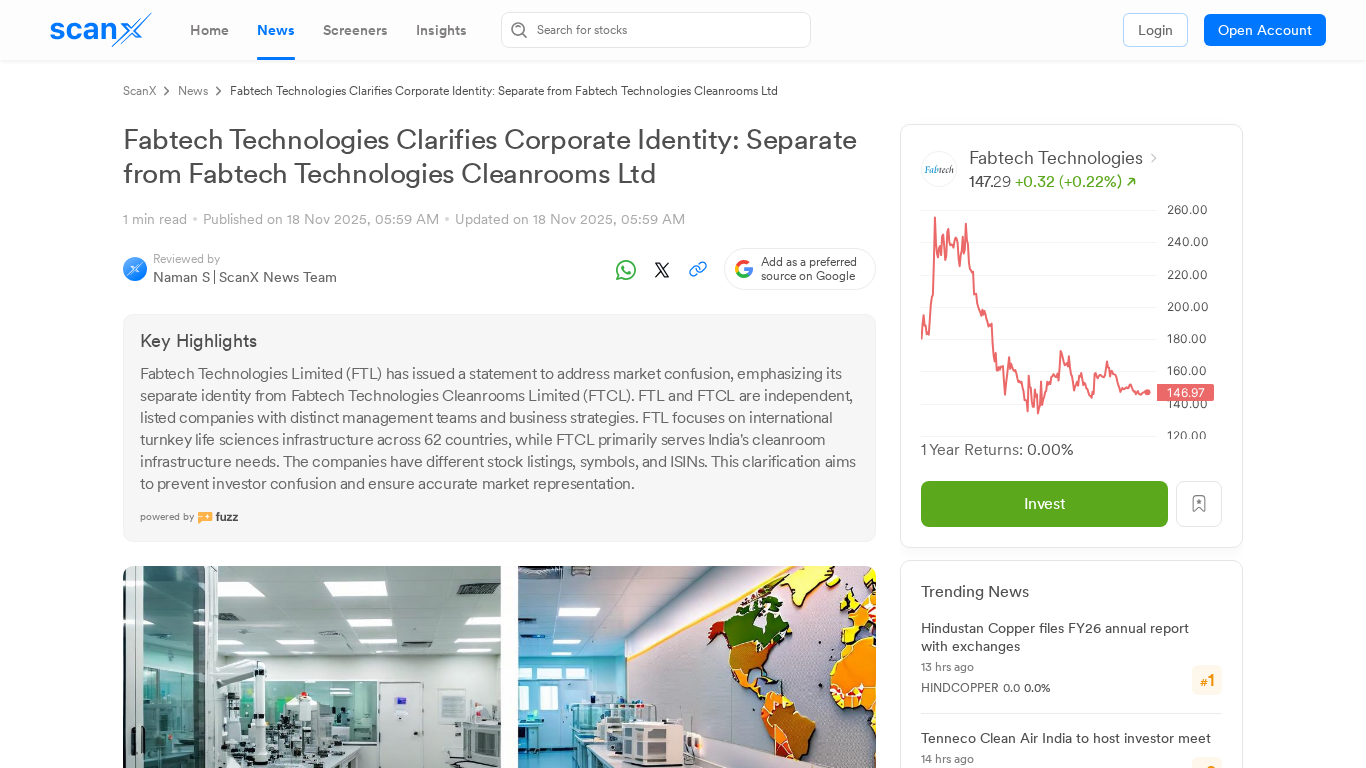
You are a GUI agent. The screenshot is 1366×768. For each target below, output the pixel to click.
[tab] (209, 30)
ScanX (139, 91)
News (193, 91)
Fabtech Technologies (1056, 157)
